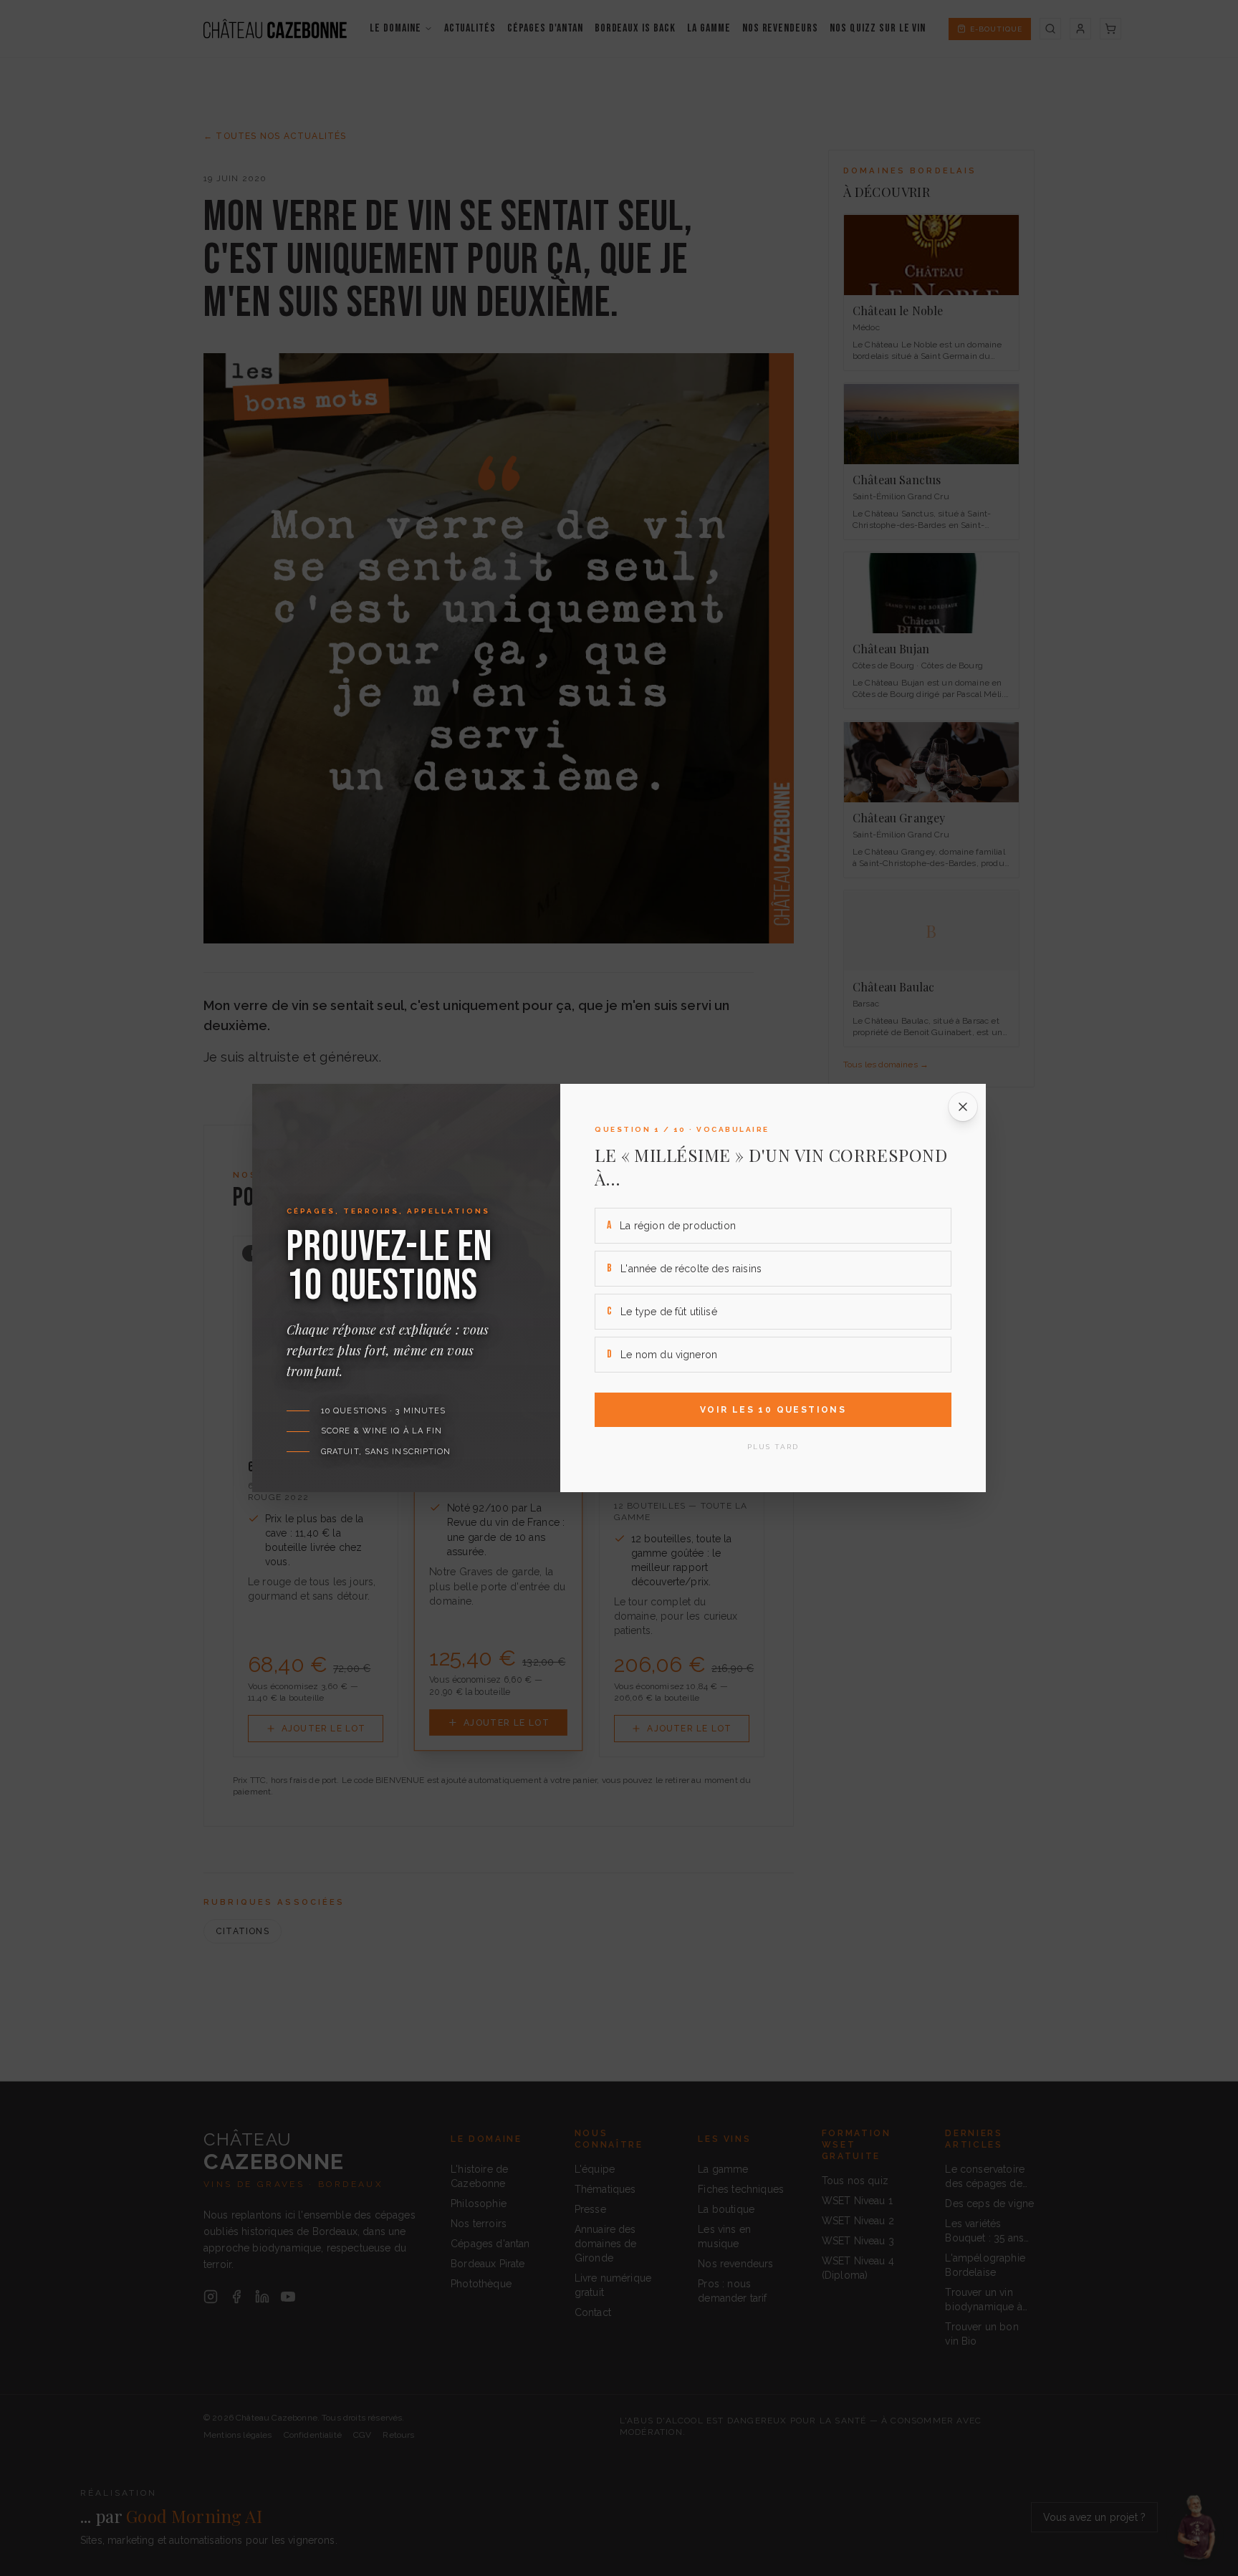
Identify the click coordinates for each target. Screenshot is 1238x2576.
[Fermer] (963, 1107)
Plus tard (773, 1447)
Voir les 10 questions (773, 1410)
